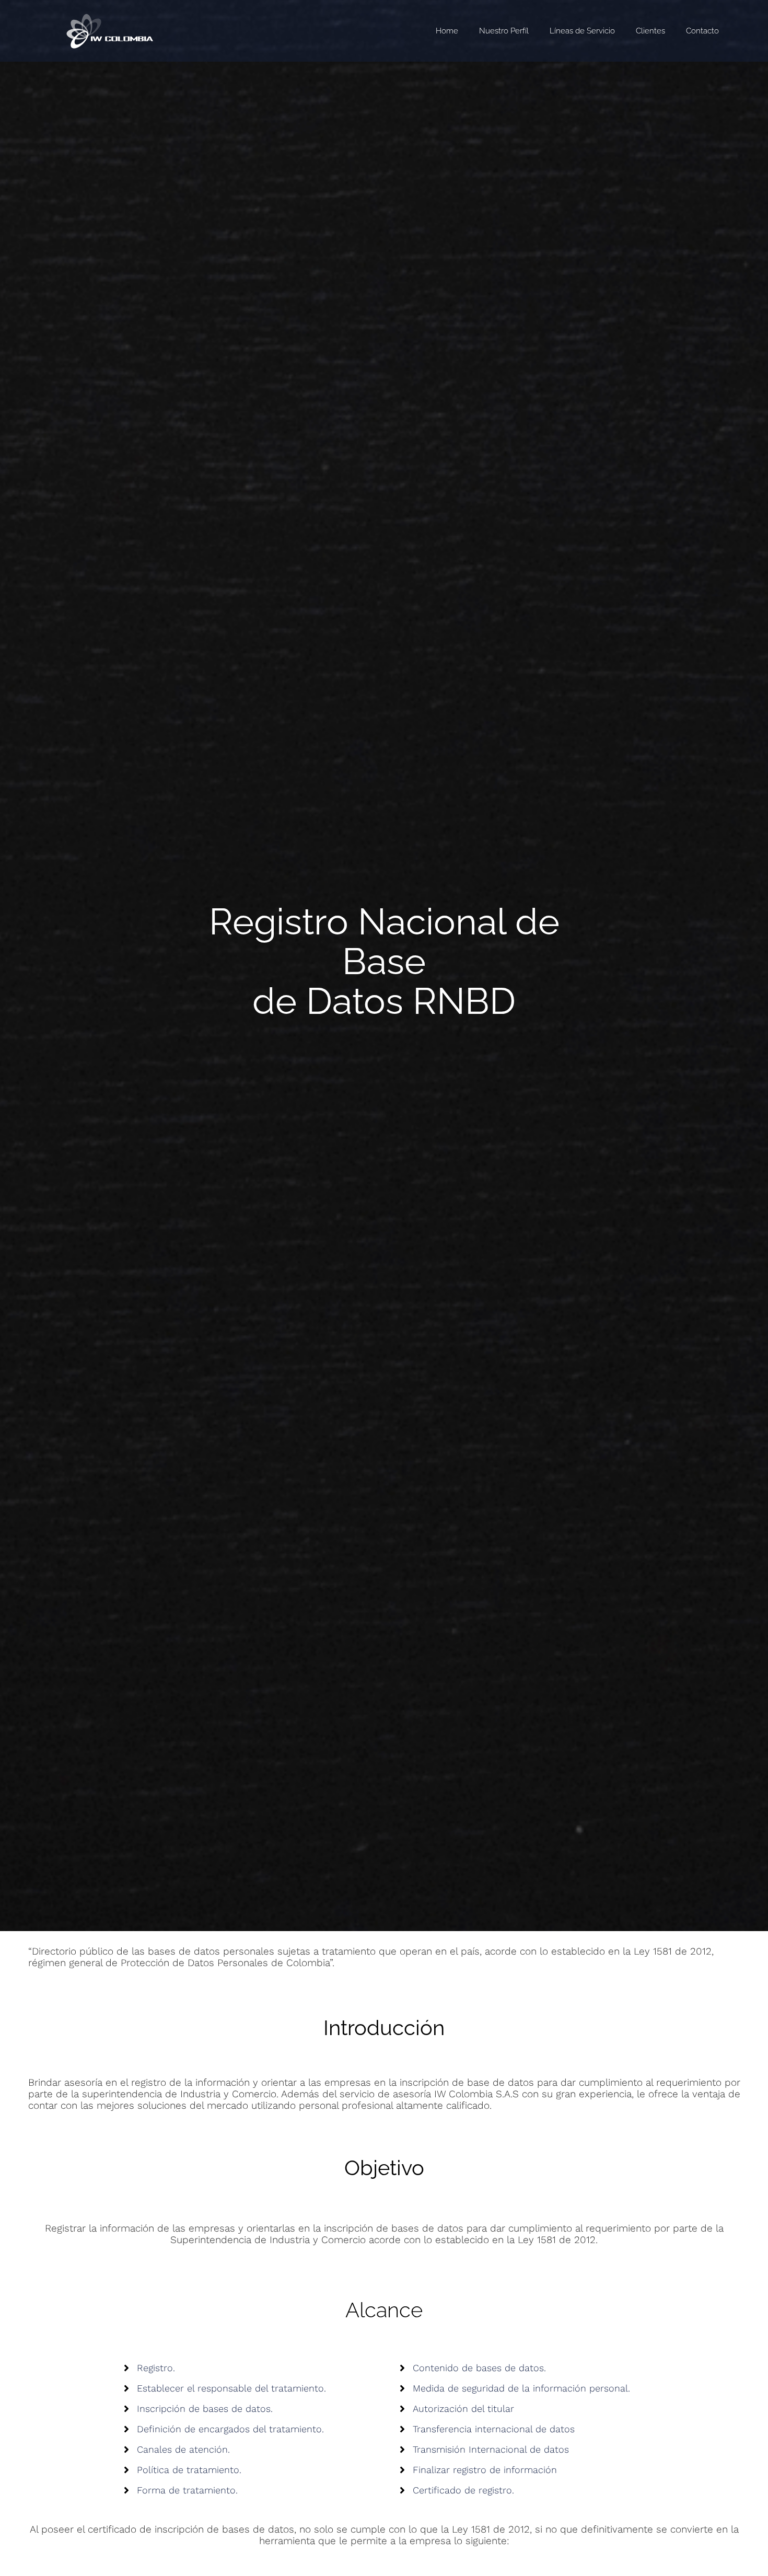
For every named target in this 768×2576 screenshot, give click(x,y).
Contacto (702, 31)
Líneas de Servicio (582, 31)
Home (447, 31)
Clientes (650, 31)
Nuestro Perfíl (504, 31)
